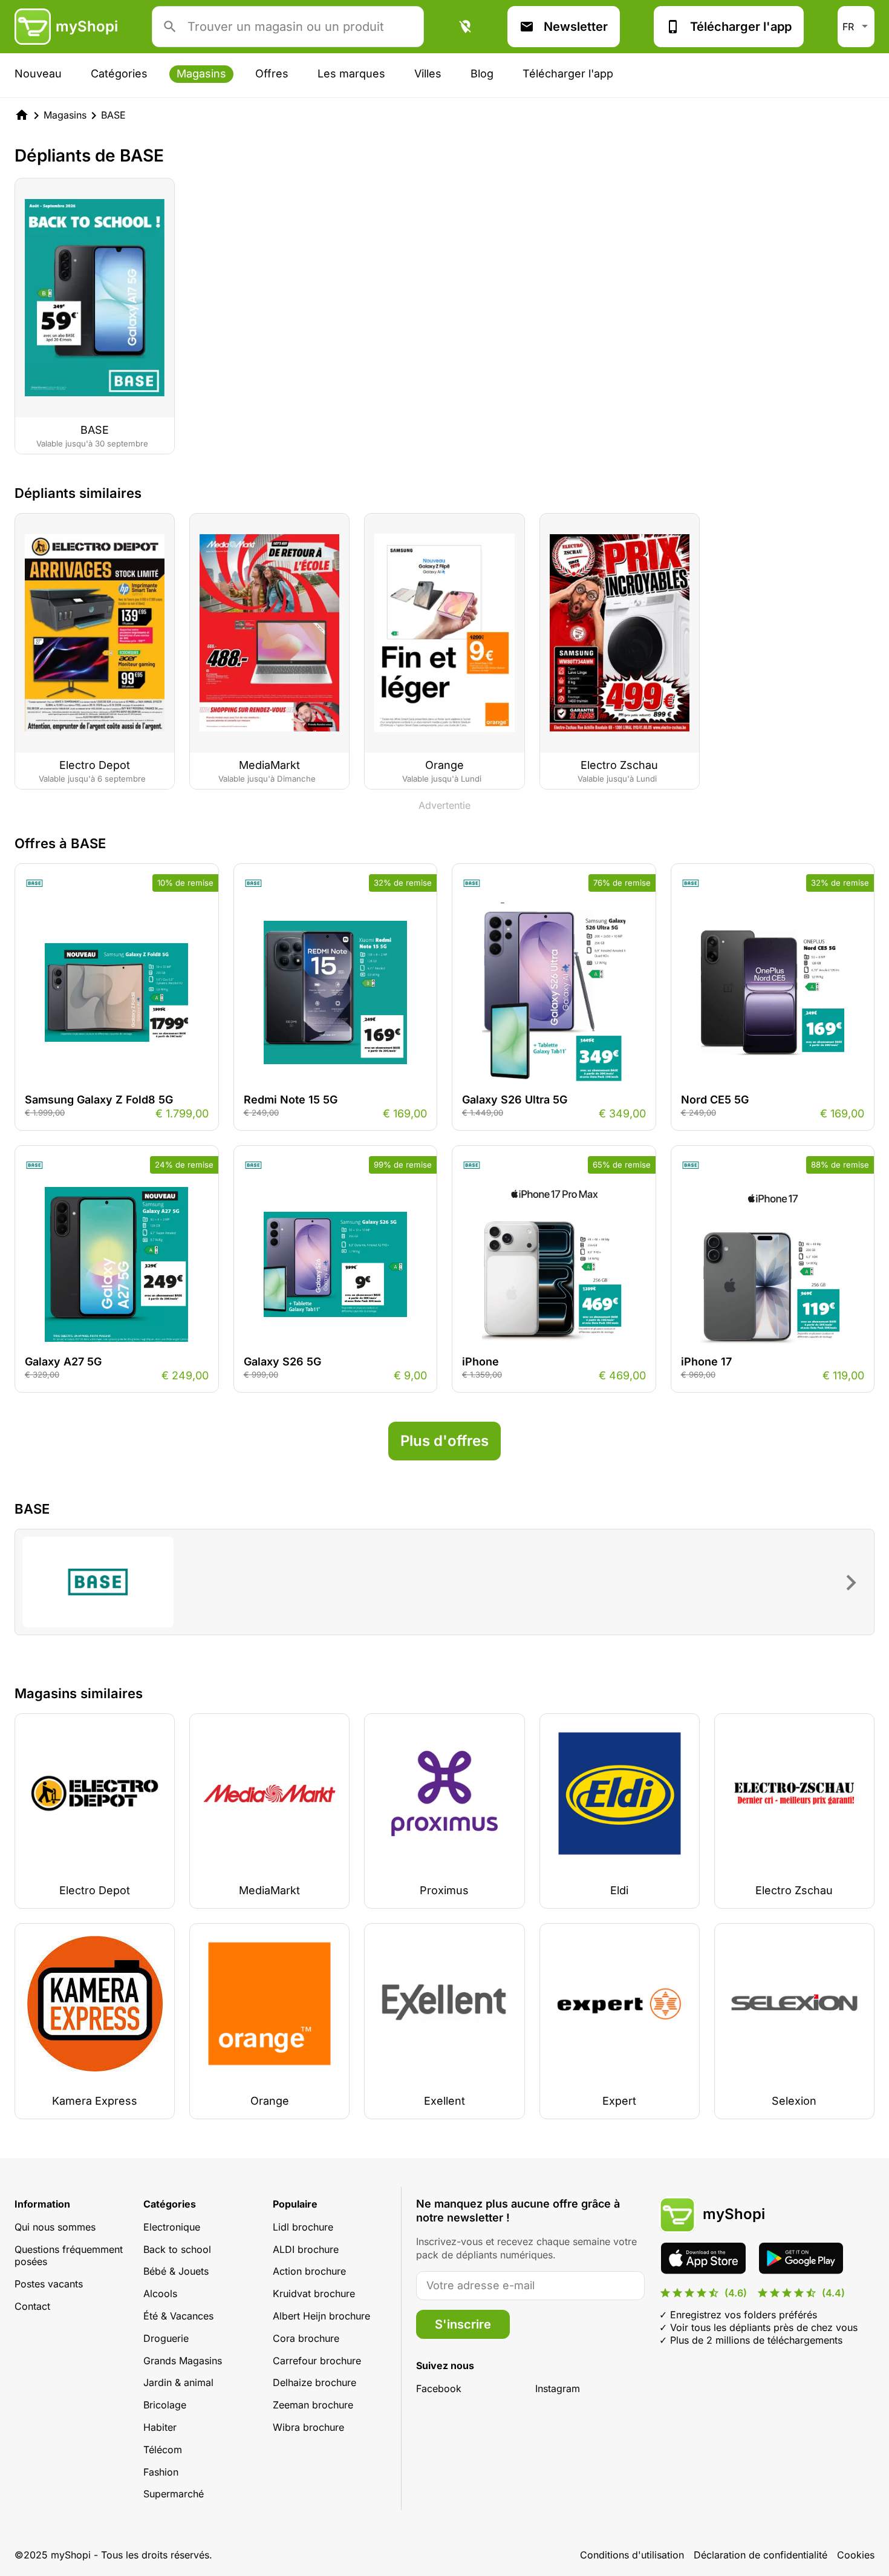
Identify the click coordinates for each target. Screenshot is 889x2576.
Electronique (172, 2227)
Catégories (119, 74)
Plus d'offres (444, 1441)
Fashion (161, 2472)
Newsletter (576, 27)
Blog (482, 74)
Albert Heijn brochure (321, 2316)
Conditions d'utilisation (632, 2555)
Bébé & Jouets (176, 2271)
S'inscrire (463, 2324)
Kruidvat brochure (314, 2293)
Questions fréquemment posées (69, 2256)
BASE (113, 115)
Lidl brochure (303, 2227)
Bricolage (165, 2405)
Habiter (160, 2427)
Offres (272, 74)
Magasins (201, 74)
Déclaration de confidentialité (760, 2555)
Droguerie (166, 2338)
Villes (428, 74)
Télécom (163, 2450)
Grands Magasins (183, 2361)
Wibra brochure (308, 2427)
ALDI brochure (306, 2249)
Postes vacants (49, 2284)
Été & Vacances (178, 2316)
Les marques (351, 74)
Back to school (177, 2249)
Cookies (856, 2555)
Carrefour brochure (317, 2361)
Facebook (439, 2388)
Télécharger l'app (741, 27)
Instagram (558, 2388)
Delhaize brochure (314, 2382)
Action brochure (309, 2271)
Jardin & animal (178, 2382)
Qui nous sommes (55, 2227)
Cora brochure (306, 2338)
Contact (32, 2306)
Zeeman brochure (313, 2405)
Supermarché (174, 2494)
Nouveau (38, 74)
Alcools (160, 2293)
